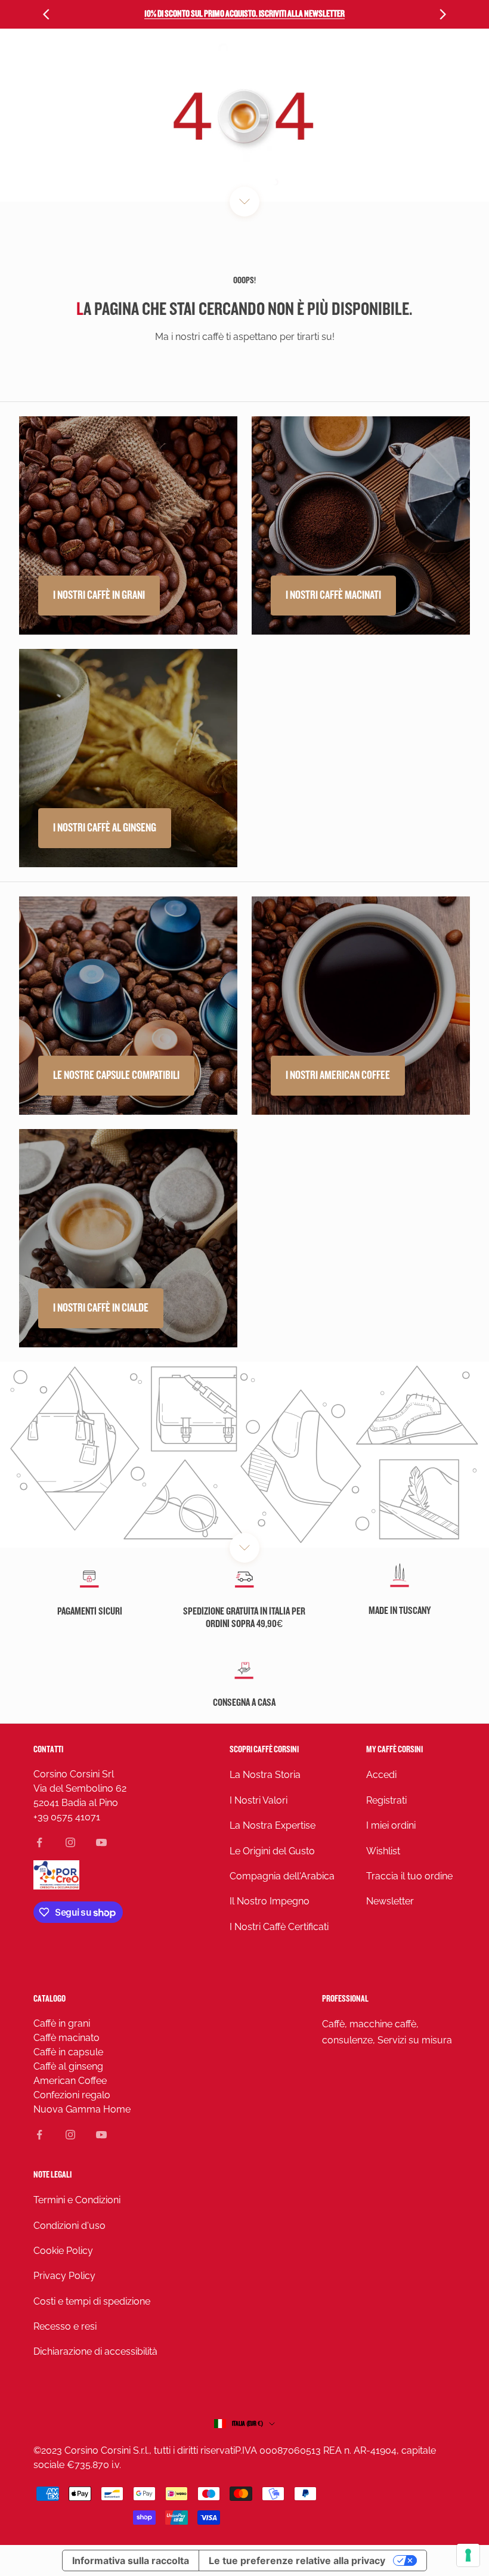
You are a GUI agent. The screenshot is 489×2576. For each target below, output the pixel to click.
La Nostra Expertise (273, 1825)
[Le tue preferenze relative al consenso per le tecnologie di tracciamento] (468, 2555)
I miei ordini (391, 1825)
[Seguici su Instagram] (70, 1842)
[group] (244, 1455)
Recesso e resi (65, 2326)
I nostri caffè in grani (99, 595)
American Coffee (70, 2081)
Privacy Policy (64, 2276)
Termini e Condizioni (77, 2200)
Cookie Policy (63, 2251)
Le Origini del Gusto (272, 1851)
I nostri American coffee (338, 1075)
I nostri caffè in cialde (101, 1308)
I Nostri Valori (259, 1800)
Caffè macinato (66, 2038)
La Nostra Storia (265, 1775)
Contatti (48, 1750)
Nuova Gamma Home (82, 2109)
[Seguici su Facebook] (39, 1842)
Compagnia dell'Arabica (282, 1876)
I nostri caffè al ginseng (105, 828)
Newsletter (390, 1901)
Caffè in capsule (68, 2052)
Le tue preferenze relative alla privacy (297, 2560)
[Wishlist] (445, 61)
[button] (392, 61)
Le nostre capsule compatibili (116, 1075)
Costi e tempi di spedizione (92, 2301)
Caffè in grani (62, 2023)
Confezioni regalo (72, 2095)
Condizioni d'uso (69, 2226)
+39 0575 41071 (67, 1817)
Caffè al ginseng (68, 2066)
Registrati (386, 1800)
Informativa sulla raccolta (131, 2560)
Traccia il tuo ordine (409, 1876)
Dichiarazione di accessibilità (95, 2351)
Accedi (381, 1775)
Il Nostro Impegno (270, 1901)
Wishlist (383, 1851)
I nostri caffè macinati (333, 595)
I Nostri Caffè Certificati (279, 1927)
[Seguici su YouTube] (101, 1842)
